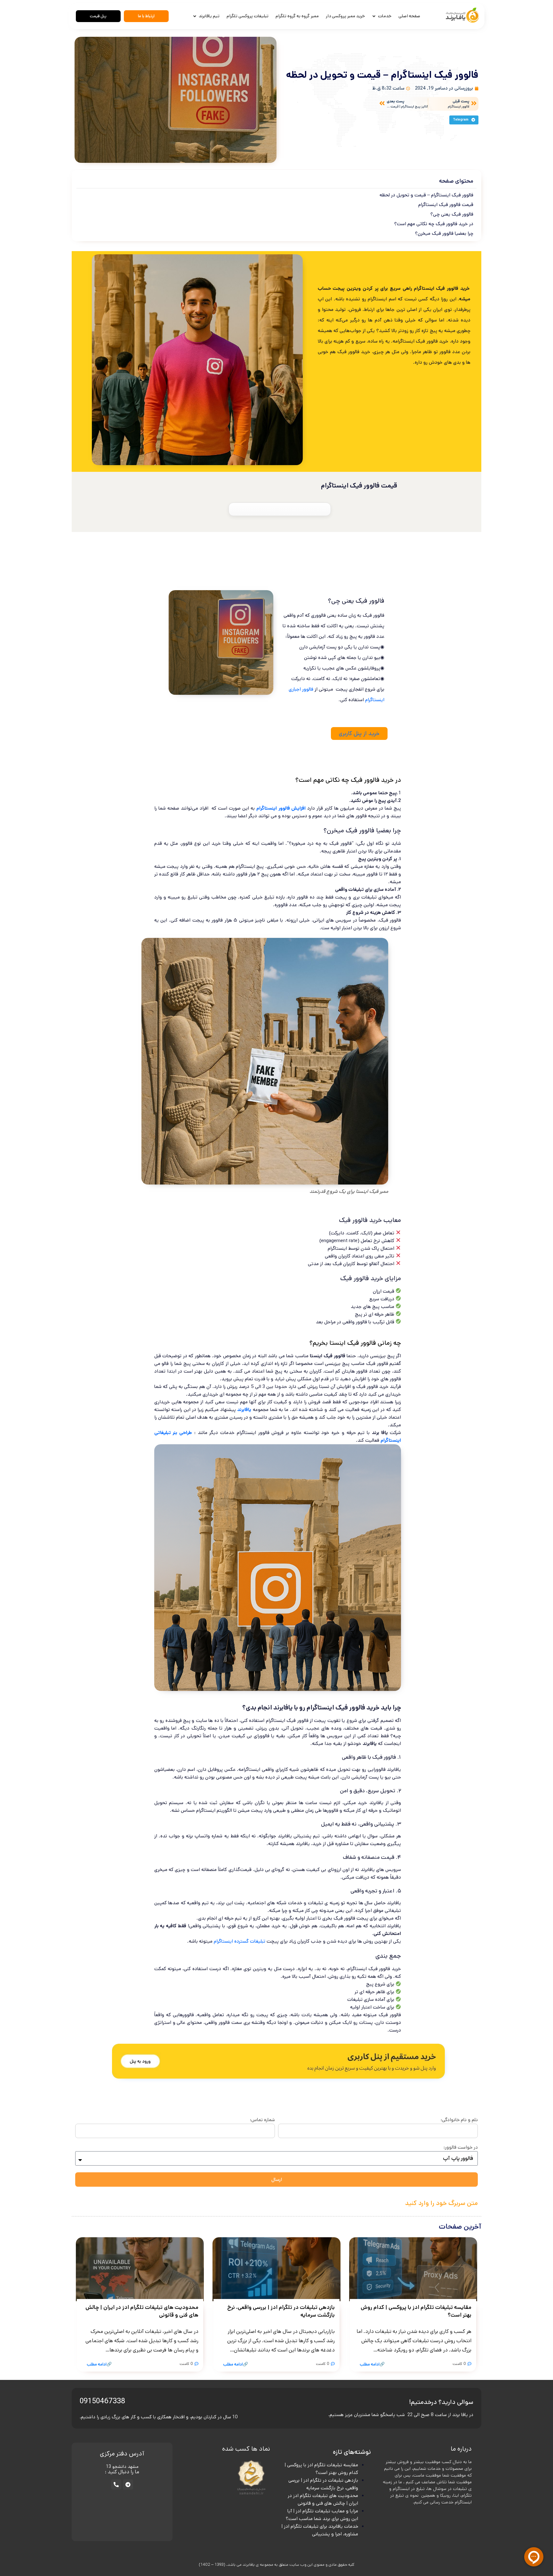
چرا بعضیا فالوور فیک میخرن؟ (444, 233)
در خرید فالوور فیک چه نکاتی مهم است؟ (434, 224)
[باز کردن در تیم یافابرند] (195, 16)
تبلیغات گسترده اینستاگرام (240, 1941)
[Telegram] (128, 2485)
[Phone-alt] (116, 2485)
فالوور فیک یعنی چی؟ (452, 214)
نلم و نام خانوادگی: (459, 2120)
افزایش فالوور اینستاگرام (281, 808)
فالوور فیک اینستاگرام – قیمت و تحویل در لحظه (426, 195)
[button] (464, 120)
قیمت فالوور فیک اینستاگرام (446, 205)
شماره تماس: (262, 2120)
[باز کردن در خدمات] (374, 16)
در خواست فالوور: (461, 2147)
